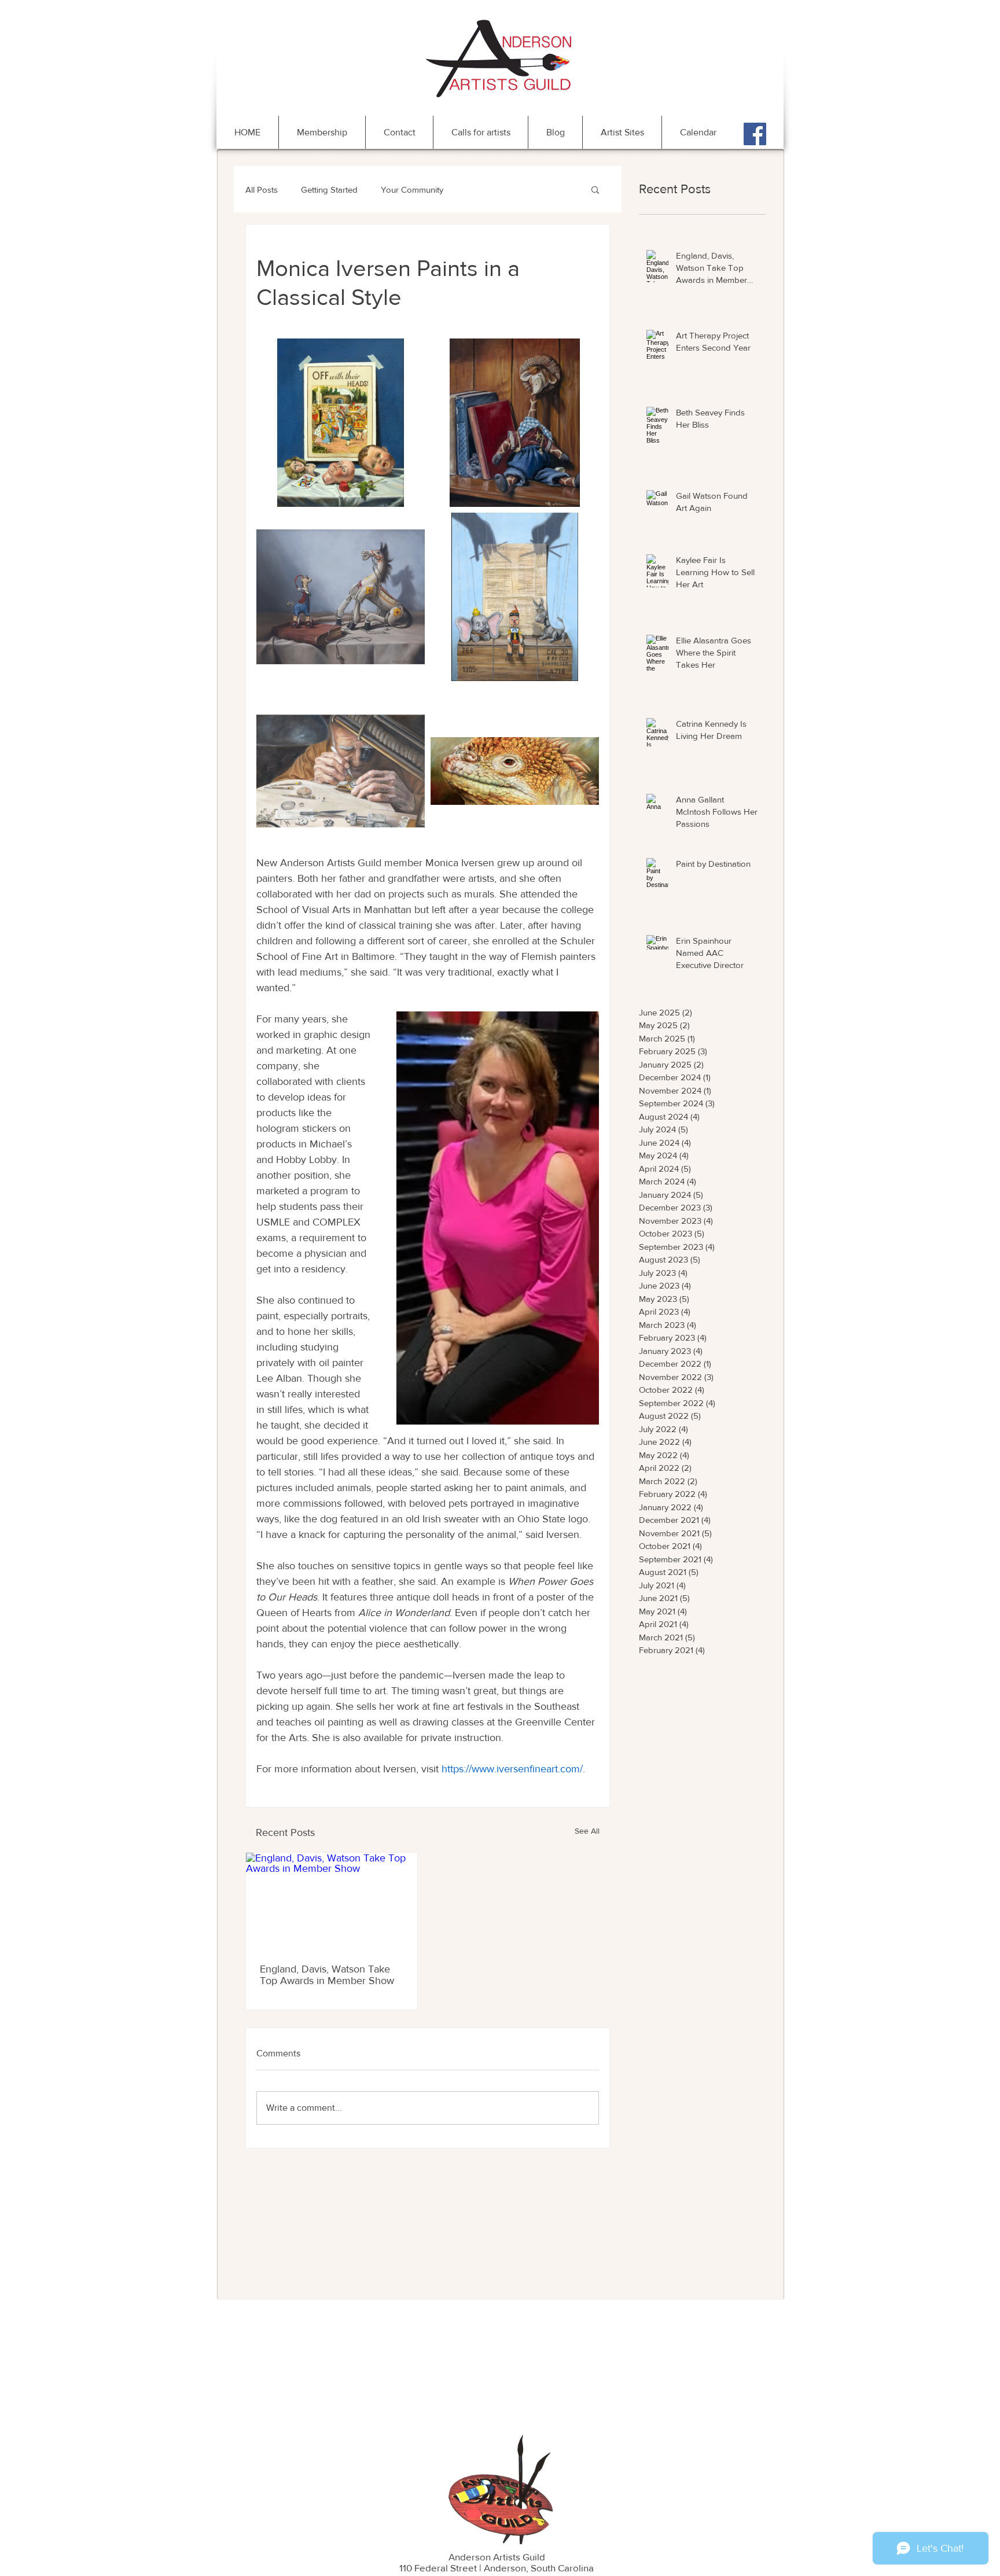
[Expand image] (341, 423)
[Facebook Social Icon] (755, 134)
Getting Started (329, 189)
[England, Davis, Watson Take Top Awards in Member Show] (332, 1901)
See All (587, 1831)
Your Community (412, 189)
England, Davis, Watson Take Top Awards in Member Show (327, 1975)
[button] (595, 189)
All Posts (262, 189)
